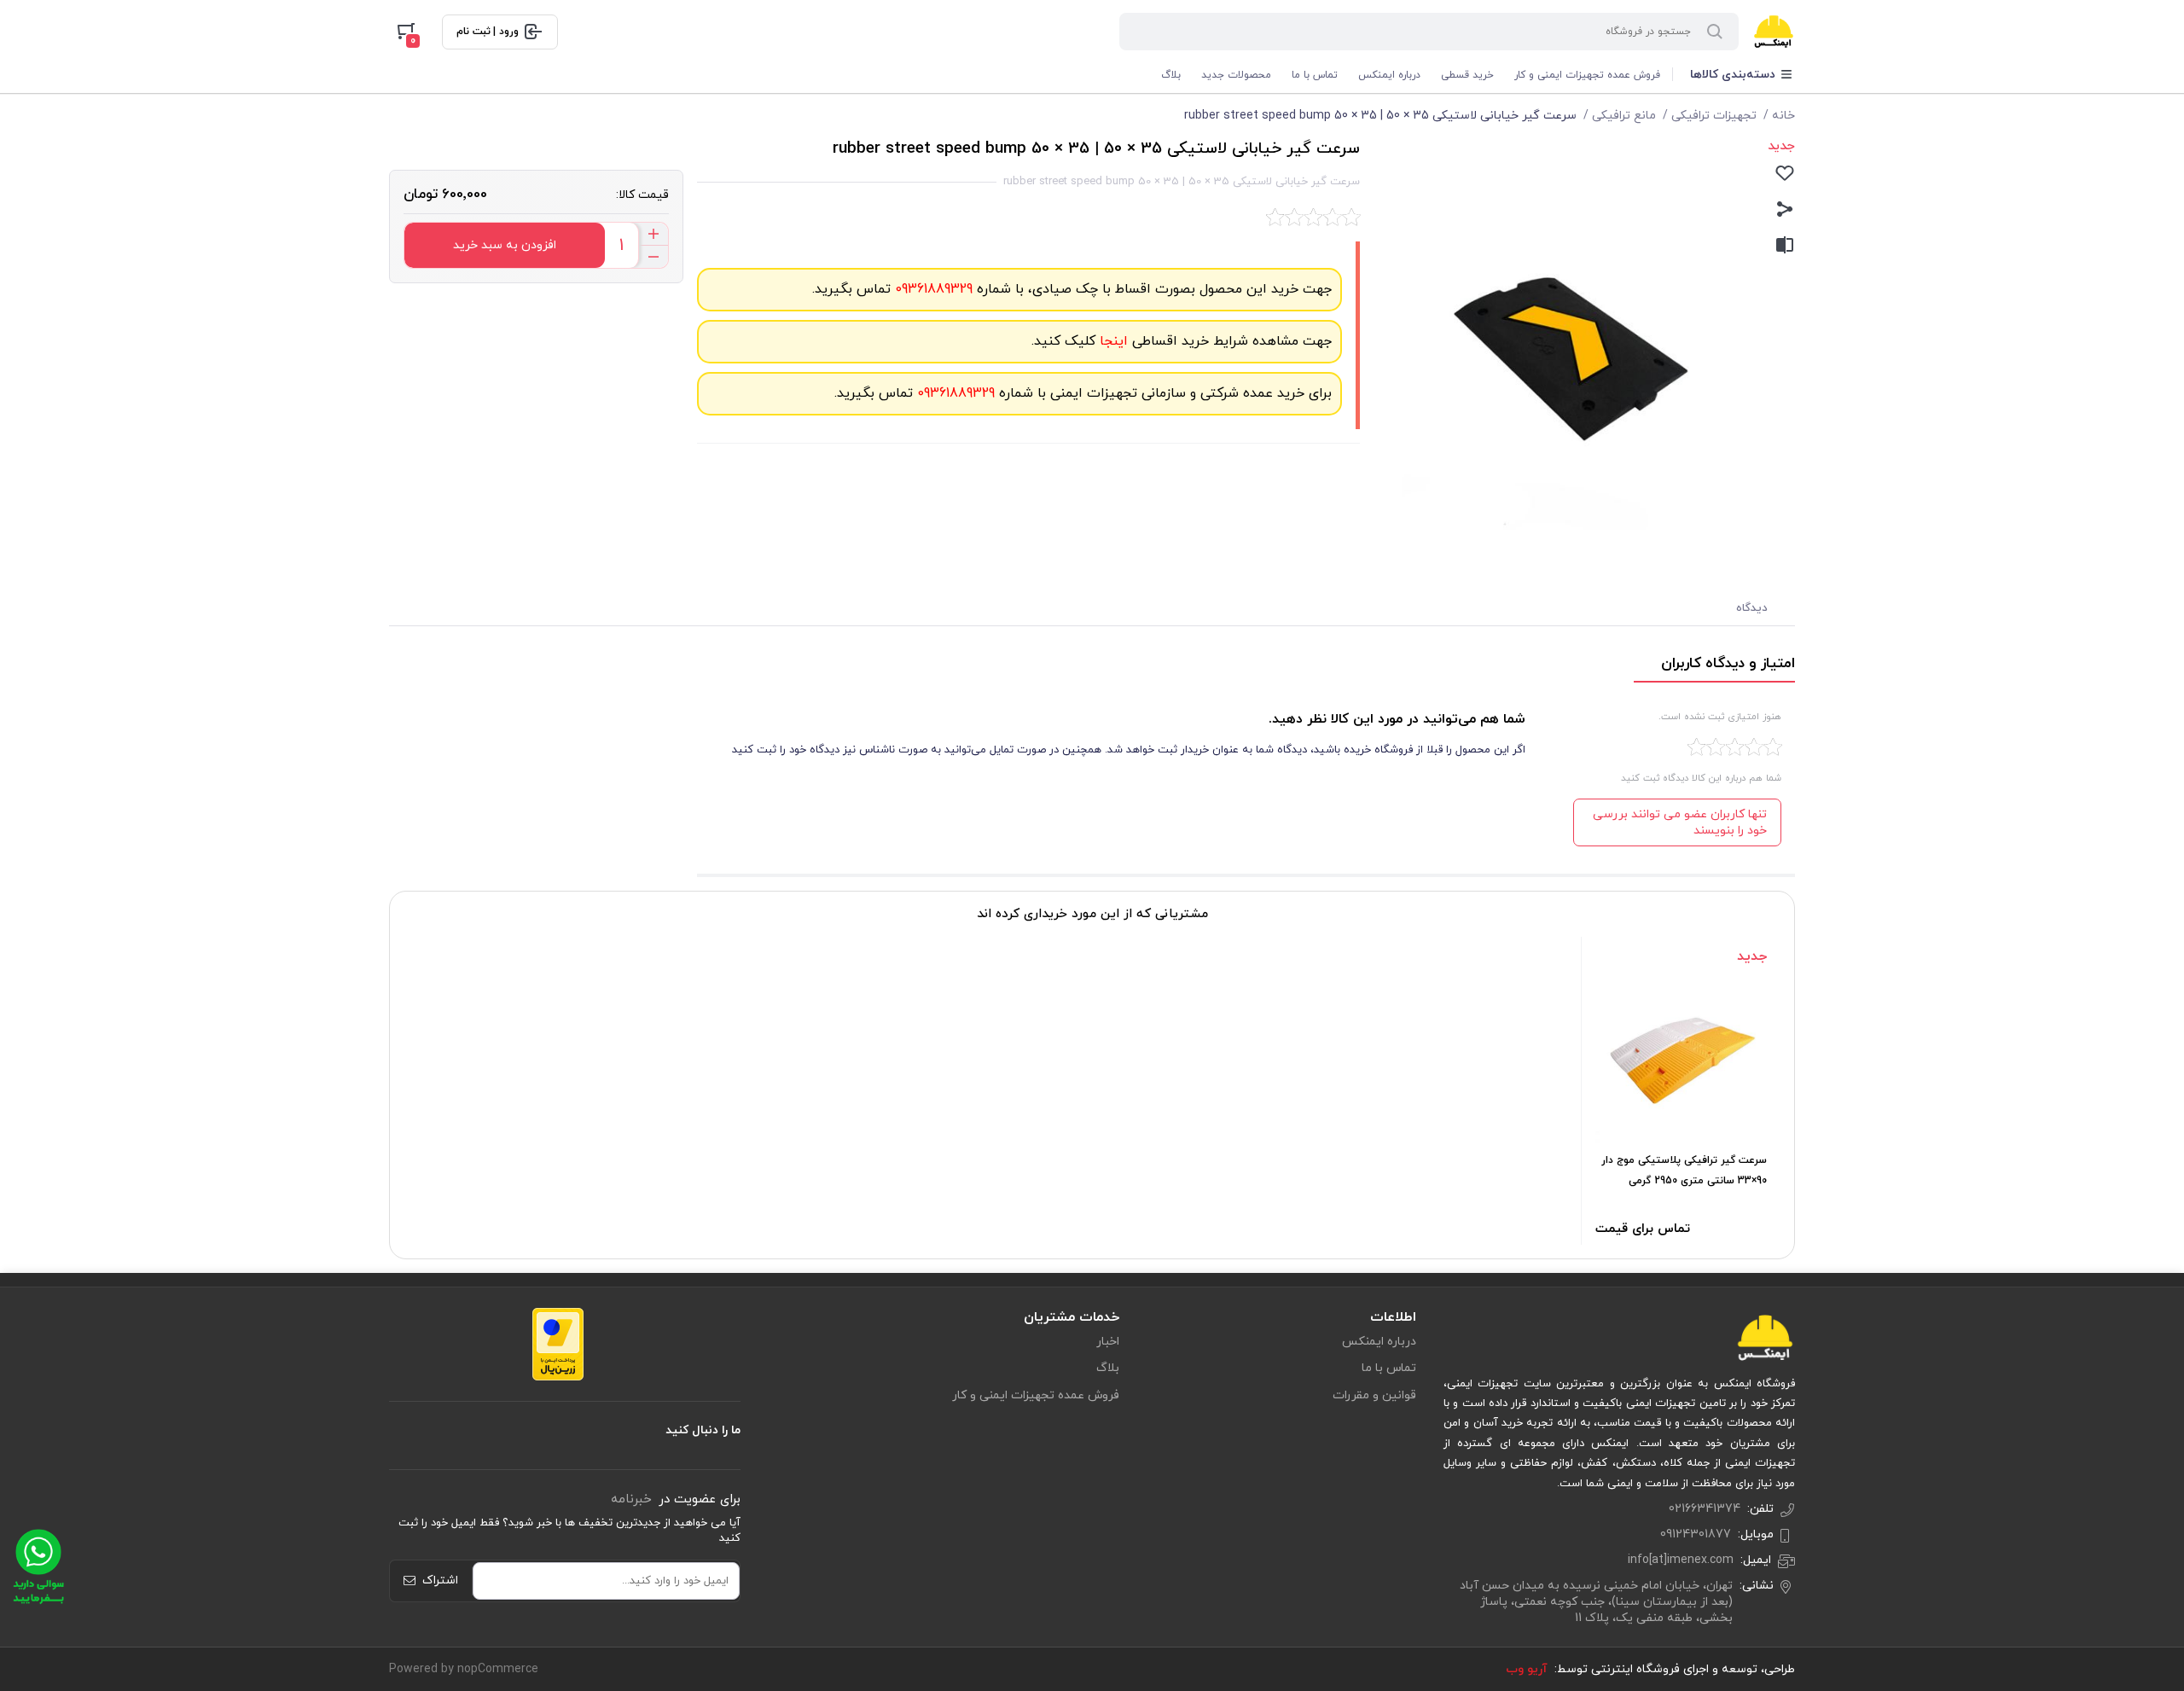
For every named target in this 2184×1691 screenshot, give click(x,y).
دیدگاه (1752, 608)
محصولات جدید (1236, 75)
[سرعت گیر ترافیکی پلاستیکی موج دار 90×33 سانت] (1681, 1058)
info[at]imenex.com (1681, 1560)
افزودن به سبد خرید (505, 245)
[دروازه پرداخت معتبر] (558, 1343)
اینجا (1112, 341)
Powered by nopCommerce (464, 1669)
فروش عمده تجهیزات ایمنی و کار (1587, 75)
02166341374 (1705, 1509)
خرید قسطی (1467, 75)
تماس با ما (1315, 75)
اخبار (1108, 1342)
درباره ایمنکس (1389, 75)
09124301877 (1696, 1534)
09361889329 (932, 289)
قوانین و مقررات (1374, 1395)
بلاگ (1171, 75)
